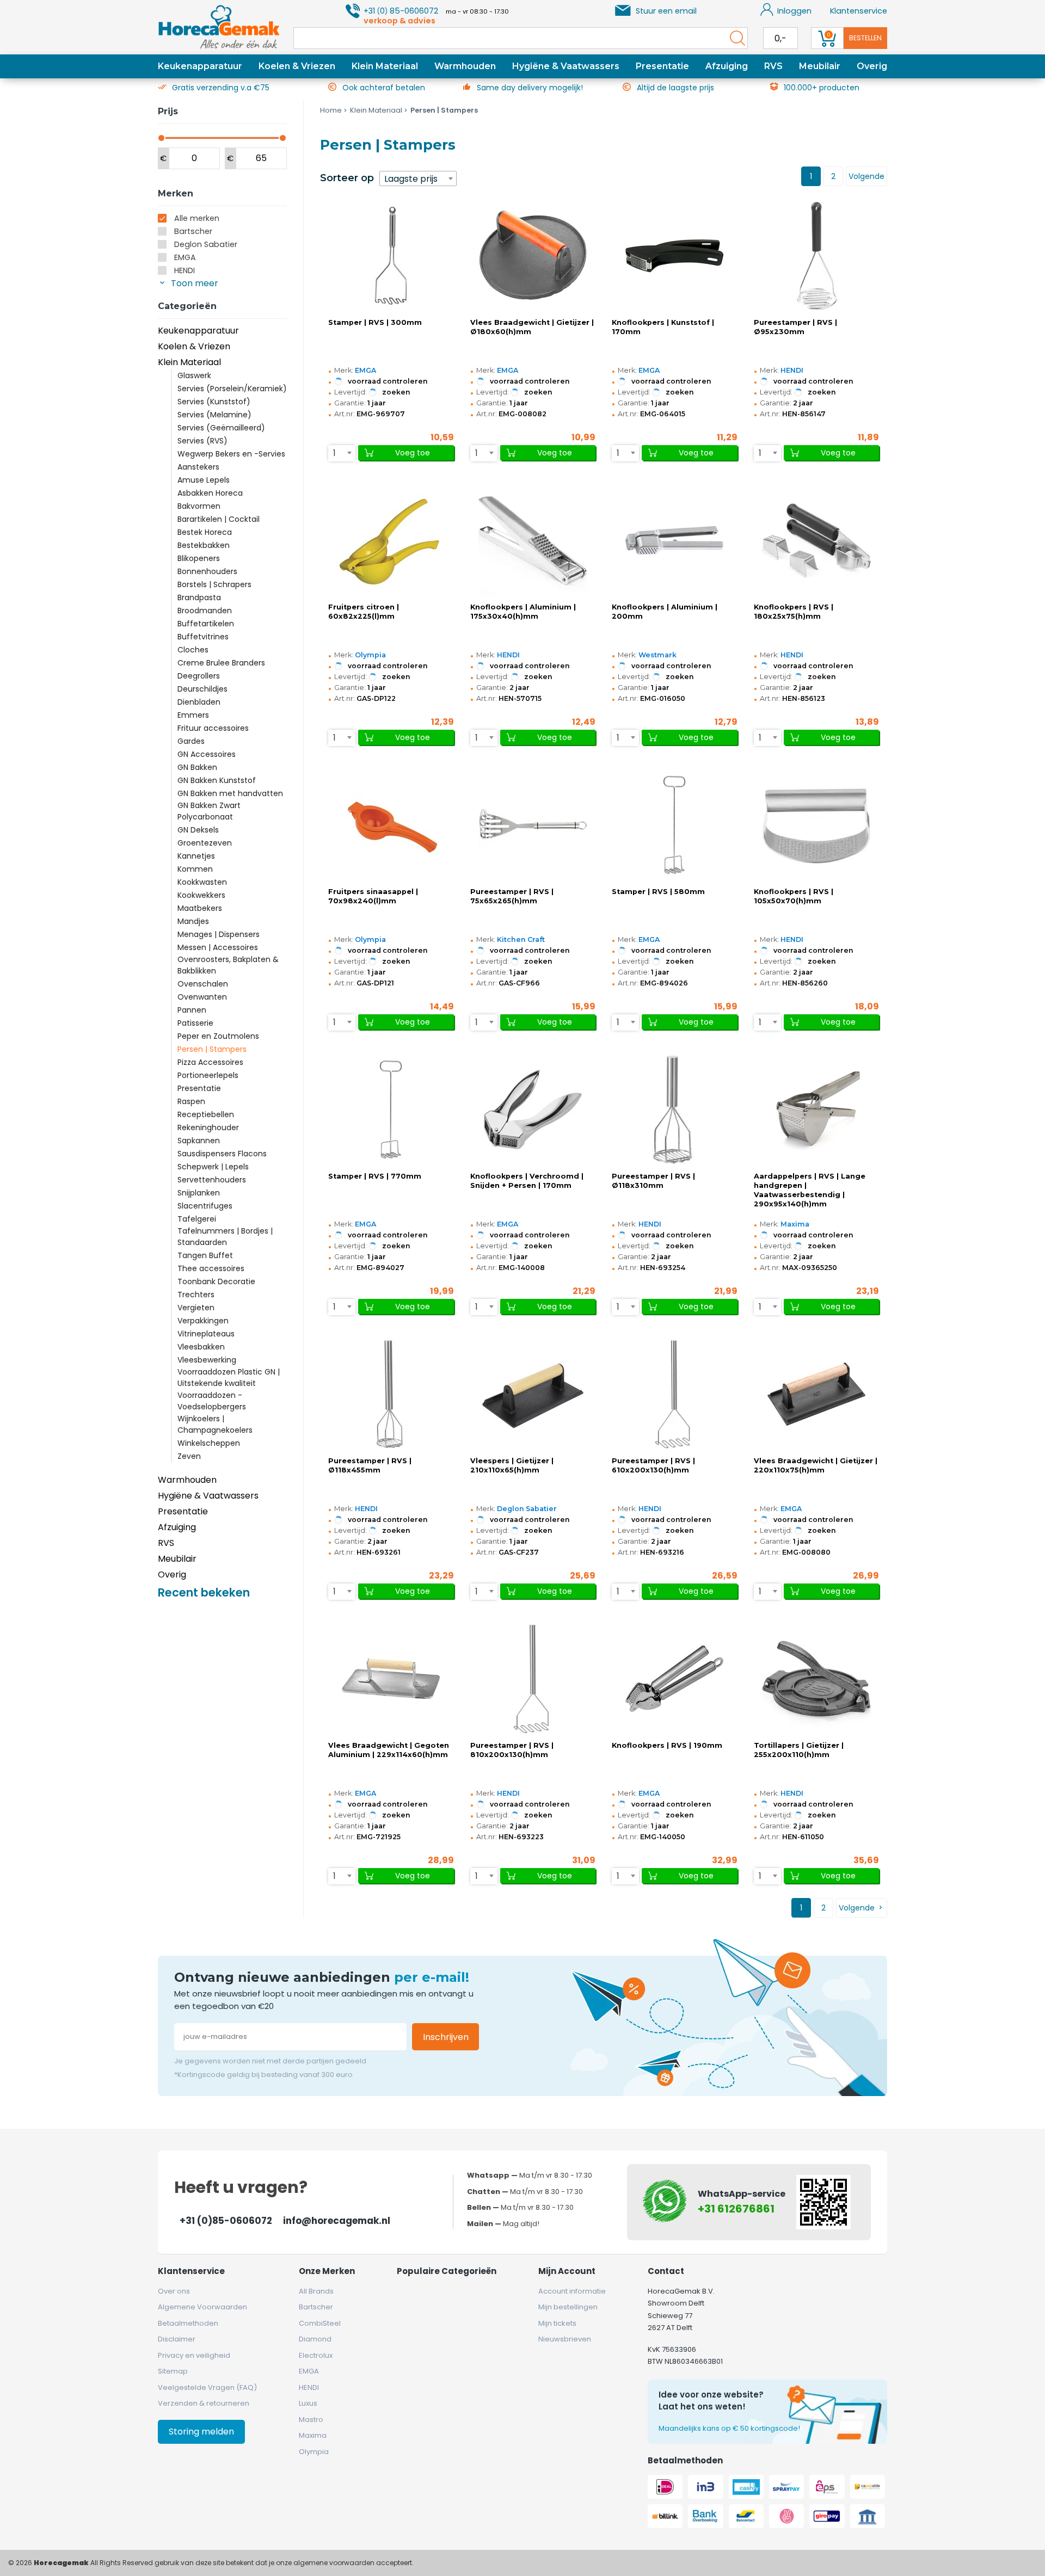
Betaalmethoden (188, 2323)
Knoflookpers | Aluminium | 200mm (665, 612)
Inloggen (794, 11)
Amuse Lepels (204, 480)
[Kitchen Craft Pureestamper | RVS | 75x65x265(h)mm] (533, 825)
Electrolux (316, 2355)
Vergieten (196, 1308)
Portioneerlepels (208, 1075)
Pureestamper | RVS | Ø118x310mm (653, 1181)
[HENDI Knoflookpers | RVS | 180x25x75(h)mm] (816, 540)
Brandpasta (199, 597)
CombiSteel (320, 2323)
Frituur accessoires (213, 728)
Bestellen (865, 38)
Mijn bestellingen (568, 2307)
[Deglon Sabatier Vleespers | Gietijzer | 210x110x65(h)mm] (533, 1394)
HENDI (185, 270)
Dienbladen (199, 702)
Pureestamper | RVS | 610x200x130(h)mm (653, 1465)
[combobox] (418, 178)
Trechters (196, 1295)
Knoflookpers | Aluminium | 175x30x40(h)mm (523, 612)
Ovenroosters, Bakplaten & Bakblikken (228, 965)
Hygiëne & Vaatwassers (566, 66)
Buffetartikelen (206, 624)
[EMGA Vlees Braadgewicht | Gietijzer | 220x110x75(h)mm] (816, 1394)
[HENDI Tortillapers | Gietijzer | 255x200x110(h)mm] (816, 1679)
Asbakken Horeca (210, 493)
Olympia (370, 655)
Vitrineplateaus (206, 1334)
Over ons (174, 2291)
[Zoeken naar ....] (735, 38)
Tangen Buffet (205, 1255)
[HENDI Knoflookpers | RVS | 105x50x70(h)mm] (816, 825)
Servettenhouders (212, 1180)
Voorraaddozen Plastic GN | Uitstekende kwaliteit (229, 1378)
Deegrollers (199, 676)
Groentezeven (205, 843)
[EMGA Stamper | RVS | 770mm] (391, 1110)
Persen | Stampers (212, 1049)
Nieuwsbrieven (565, 2339)
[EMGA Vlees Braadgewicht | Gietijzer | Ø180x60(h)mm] (533, 256)
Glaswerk (194, 375)
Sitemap (173, 2371)
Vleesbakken (201, 1347)
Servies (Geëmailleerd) (221, 428)
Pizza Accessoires (210, 1062)
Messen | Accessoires (218, 947)
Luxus (308, 2403)
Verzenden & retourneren (204, 2403)
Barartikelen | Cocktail (219, 519)
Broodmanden (205, 611)
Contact (666, 2271)
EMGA (185, 257)
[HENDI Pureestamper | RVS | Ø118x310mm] (674, 1110)
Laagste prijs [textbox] (411, 179)
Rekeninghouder (208, 1127)
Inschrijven (446, 2037)
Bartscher (193, 231)
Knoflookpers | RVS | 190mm (667, 1745)
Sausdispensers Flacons (222, 1154)
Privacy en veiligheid (194, 2355)
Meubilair (820, 66)
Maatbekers (200, 908)
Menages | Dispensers (219, 934)
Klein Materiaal (385, 66)
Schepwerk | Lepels (213, 1167)
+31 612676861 (736, 2209)
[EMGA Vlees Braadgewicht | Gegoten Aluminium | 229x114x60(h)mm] (391, 1679)
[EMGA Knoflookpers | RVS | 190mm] (674, 1679)
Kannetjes (196, 856)
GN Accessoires (207, 754)
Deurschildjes (202, 689)
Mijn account (567, 2271)
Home (331, 110)
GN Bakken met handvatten (230, 793)
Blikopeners (199, 558)
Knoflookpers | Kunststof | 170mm (663, 327)
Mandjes (193, 921)
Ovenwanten (202, 997)
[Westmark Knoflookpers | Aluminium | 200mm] (674, 540)
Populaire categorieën (447, 2271)
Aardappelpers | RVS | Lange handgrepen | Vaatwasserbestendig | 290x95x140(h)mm (810, 1190)
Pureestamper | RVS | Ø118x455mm (370, 1465)
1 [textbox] (334, 453)
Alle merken (197, 218)
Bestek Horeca (205, 532)
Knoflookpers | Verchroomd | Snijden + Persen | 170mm (527, 1181)
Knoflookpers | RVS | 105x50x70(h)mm (794, 896)
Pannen (192, 1010)
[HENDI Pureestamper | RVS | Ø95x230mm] (816, 256)
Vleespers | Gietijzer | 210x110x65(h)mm (512, 1465)
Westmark (657, 655)
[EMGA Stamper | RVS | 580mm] (674, 825)
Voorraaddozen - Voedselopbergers (212, 1401)
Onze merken (327, 2271)
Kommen (195, 869)
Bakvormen (199, 506)
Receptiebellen (206, 1114)
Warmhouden (465, 66)
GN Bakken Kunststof (217, 780)
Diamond (315, 2339)
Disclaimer (177, 2339)
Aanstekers (198, 467)
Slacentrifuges (205, 1206)
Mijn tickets (557, 2323)
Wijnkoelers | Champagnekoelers (215, 1424)
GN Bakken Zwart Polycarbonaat (209, 811)
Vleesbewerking (207, 1360)
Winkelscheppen (209, 1443)
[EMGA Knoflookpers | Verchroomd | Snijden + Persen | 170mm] (533, 1110)
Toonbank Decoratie (216, 1281)
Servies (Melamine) (214, 415)
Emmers (193, 715)
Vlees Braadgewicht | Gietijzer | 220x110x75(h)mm (816, 1465)
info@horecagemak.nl (337, 2221)
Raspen (191, 1101)
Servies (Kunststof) (214, 402)
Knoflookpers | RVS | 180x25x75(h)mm (794, 612)
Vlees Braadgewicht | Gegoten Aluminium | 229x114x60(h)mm (389, 1750)
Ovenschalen (203, 984)
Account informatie (572, 2291)
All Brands (316, 2291)
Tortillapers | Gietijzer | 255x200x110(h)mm (799, 1750)
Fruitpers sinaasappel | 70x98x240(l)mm (373, 896)
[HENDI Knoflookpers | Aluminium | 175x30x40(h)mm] (533, 540)
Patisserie (195, 1023)
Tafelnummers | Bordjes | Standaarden (225, 1237)
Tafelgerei (197, 1219)
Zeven (189, 1456)
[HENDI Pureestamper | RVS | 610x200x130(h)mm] (674, 1394)
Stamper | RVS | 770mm (375, 1176)
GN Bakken (197, 767)
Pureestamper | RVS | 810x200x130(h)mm (512, 1750)
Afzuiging (727, 66)
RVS (773, 66)
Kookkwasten (202, 882)
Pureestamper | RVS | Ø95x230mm (795, 327)
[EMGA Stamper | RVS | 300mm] (391, 256)
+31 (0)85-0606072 (226, 2221)
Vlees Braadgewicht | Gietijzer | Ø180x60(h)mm (532, 327)
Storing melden (201, 2432)
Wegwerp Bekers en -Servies (231, 454)
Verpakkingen (203, 1321)
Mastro (311, 2420)
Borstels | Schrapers (214, 584)
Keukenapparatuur (200, 66)
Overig (872, 66)
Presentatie (662, 66)
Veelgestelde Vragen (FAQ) (207, 2387)
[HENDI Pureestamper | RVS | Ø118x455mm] (391, 1394)
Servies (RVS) (202, 441)
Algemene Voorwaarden (202, 2307)
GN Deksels (198, 830)
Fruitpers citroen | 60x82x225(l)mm (364, 612)
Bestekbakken (204, 545)
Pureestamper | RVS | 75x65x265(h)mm (512, 896)
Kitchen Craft (521, 939)
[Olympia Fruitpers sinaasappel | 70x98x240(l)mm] (391, 825)
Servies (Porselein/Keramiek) (232, 389)
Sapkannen (199, 1141)
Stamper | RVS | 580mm (658, 892)
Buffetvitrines (203, 637)
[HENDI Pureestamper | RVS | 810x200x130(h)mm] (533, 1679)
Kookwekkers (201, 895)
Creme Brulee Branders (221, 663)
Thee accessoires (211, 1268)
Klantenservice (859, 11)
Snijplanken (199, 1193)
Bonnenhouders (207, 571)
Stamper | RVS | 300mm (375, 322)
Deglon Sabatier (206, 244)
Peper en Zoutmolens (218, 1036)
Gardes (191, 741)
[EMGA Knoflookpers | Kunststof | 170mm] (674, 256)
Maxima (795, 1224)
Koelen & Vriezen (297, 66)
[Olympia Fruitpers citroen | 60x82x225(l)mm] (391, 540)
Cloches (193, 650)
